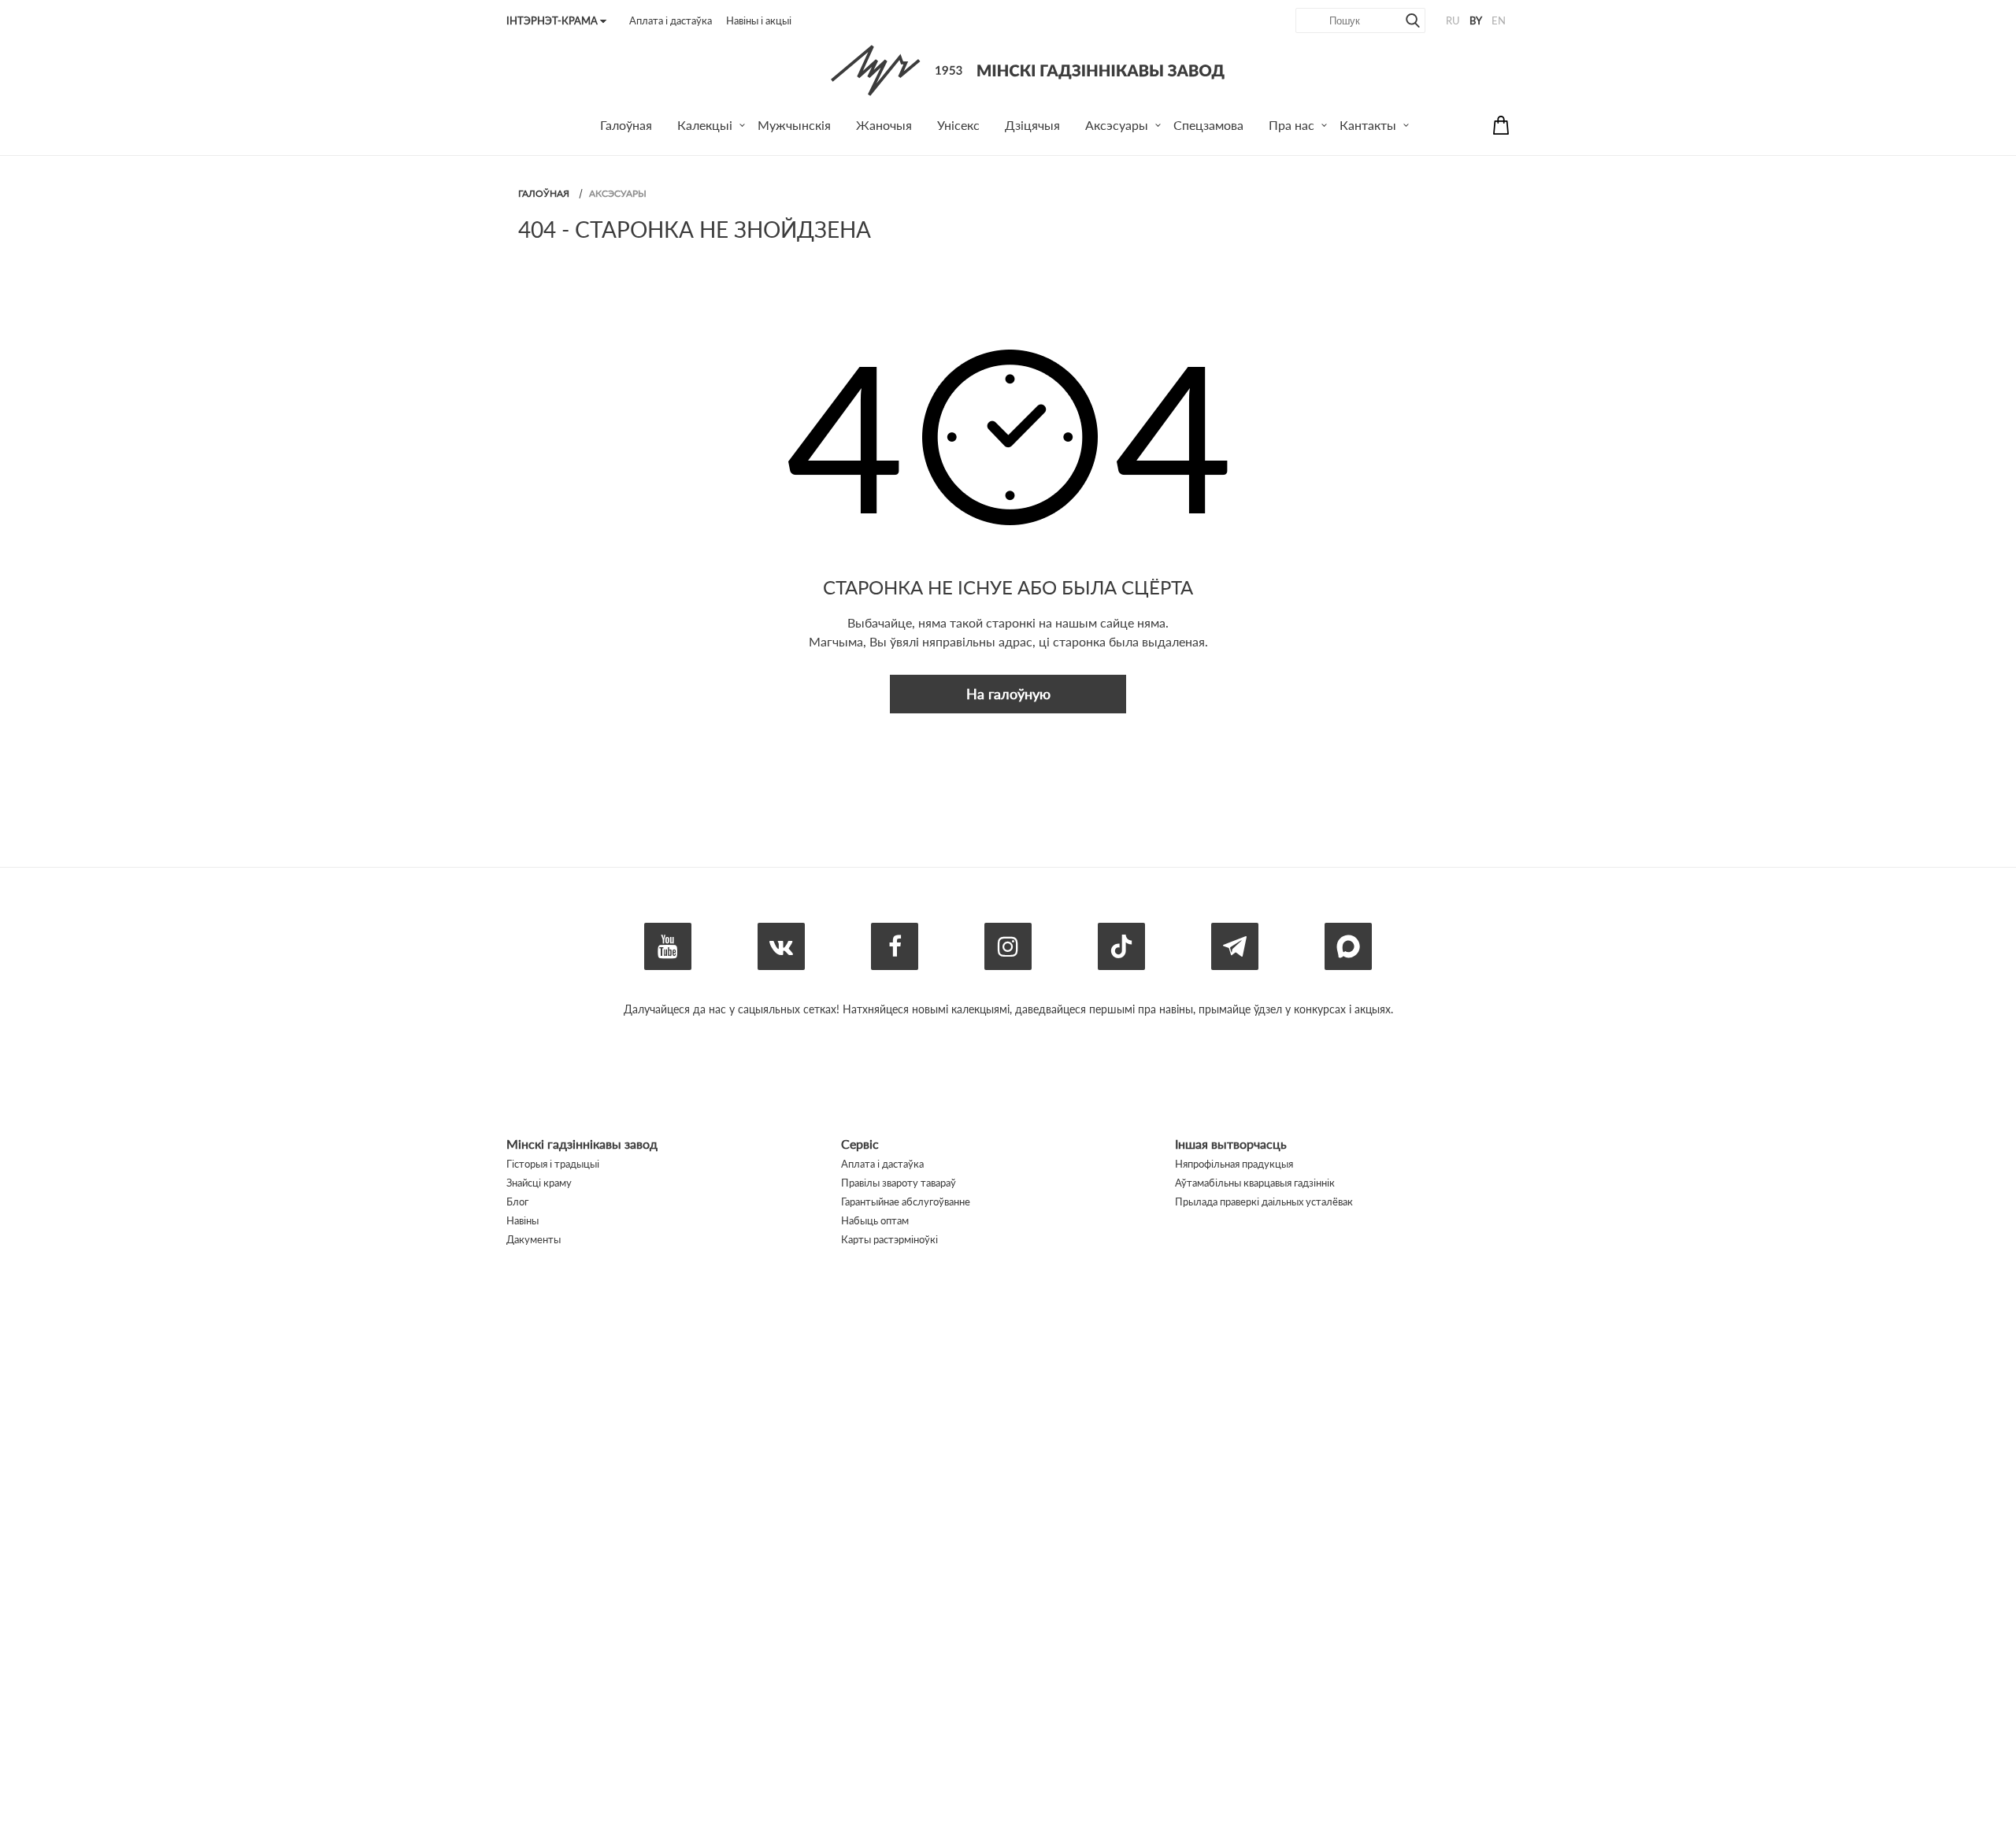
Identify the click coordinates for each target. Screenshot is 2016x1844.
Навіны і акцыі (759, 20)
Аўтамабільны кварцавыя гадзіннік (1255, 1183)
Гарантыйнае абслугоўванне (906, 1202)
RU (1453, 20)
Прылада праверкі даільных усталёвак (1264, 1202)
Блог (517, 1202)
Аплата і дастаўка (671, 20)
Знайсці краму (539, 1183)
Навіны (523, 1220)
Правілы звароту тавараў (899, 1183)
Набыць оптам (875, 1220)
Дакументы (534, 1239)
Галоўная (544, 193)
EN (1499, 20)
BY (1476, 20)
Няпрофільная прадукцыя (1234, 1164)
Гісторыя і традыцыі (553, 1164)
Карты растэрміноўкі (889, 1239)
